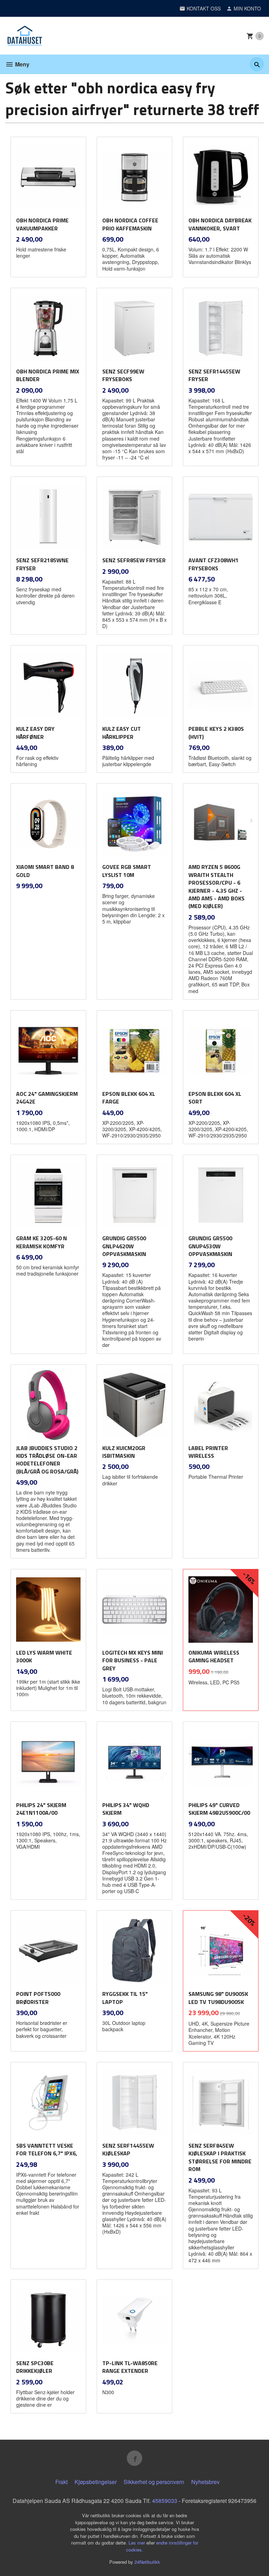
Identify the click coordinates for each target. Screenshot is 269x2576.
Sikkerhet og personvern (154, 2482)
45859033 (165, 2501)
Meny (22, 64)
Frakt (61, 2482)
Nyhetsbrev (205, 2482)
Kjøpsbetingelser (96, 2482)
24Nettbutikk (147, 2562)
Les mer (137, 2543)
